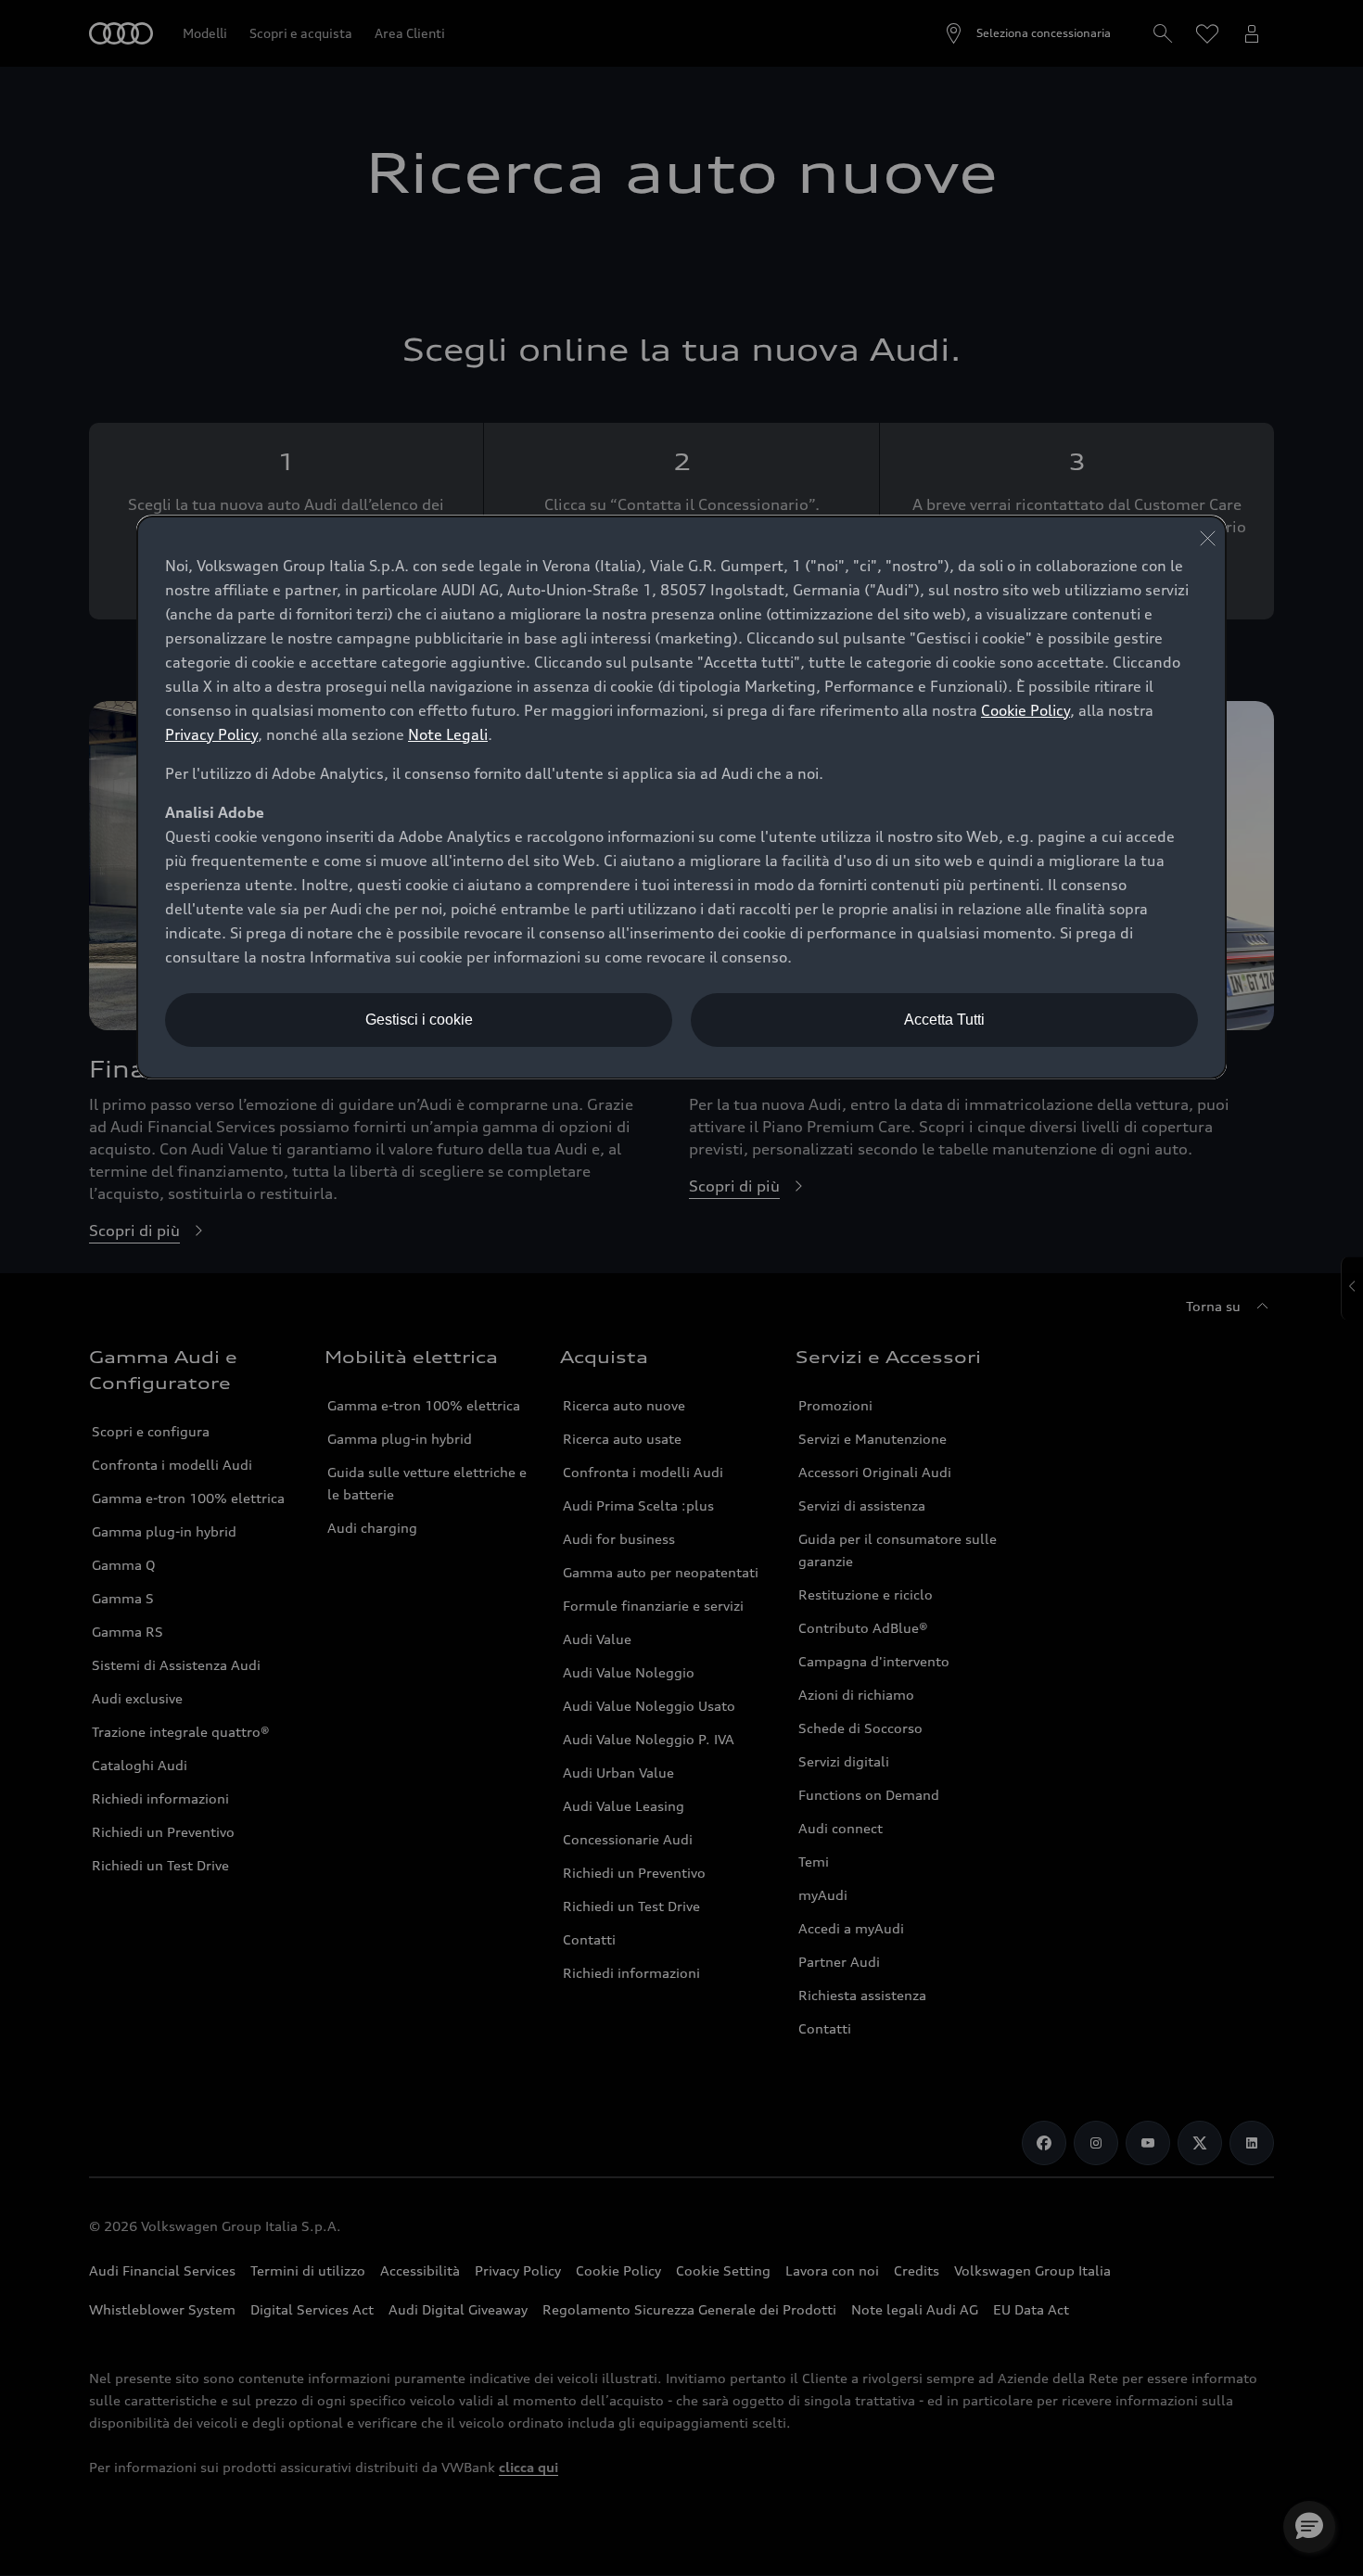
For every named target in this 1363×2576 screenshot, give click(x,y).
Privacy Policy (211, 734)
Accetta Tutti (944, 1020)
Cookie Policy (1025, 710)
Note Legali (448, 734)
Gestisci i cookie (419, 1020)
